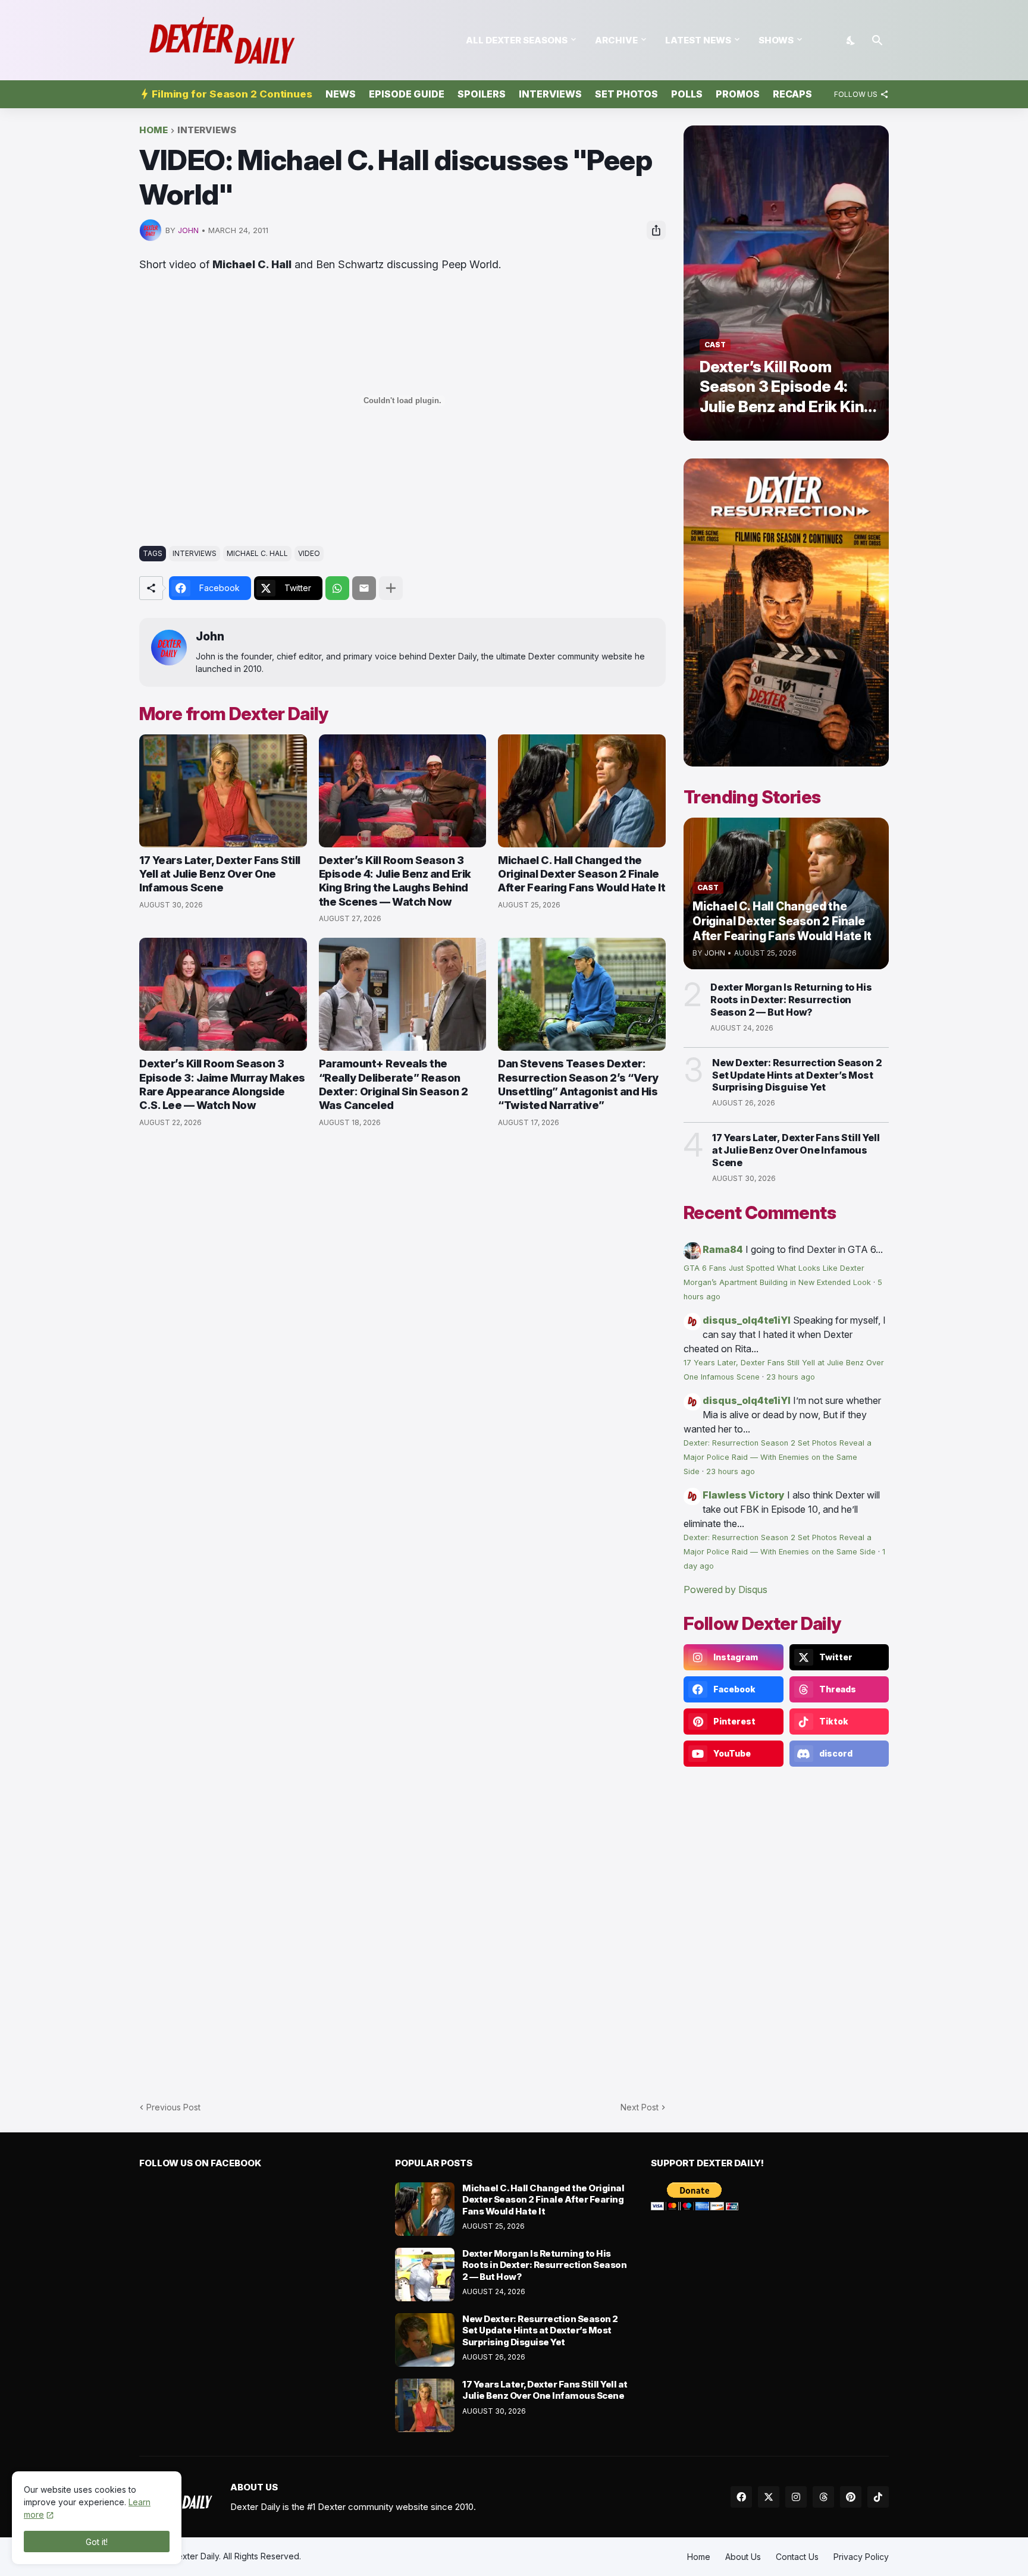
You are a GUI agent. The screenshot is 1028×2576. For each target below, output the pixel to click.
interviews (207, 131)
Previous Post (173, 2107)
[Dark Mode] (851, 40)
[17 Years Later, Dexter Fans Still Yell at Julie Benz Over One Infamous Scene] (223, 791)
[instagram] (796, 2497)
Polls (687, 94)
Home (153, 131)
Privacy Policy (861, 2557)
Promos (738, 94)
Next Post (640, 2107)
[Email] (364, 588)
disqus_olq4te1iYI (747, 1320)
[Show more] (391, 588)
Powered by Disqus (725, 1589)
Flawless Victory (744, 1495)
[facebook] (741, 2497)
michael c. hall (257, 553)
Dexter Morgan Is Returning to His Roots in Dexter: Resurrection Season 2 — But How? (791, 1000)
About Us (743, 2557)
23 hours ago (791, 1377)
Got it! (97, 2542)
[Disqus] (402, 1608)
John (210, 637)
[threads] (823, 2497)
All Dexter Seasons (517, 40)
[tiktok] (878, 2497)
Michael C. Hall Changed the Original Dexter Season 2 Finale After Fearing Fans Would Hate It (582, 874)
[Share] (656, 230)
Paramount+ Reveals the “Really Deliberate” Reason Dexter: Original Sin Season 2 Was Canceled (394, 1084)
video (309, 553)
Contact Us (797, 2557)
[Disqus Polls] (403, 1296)
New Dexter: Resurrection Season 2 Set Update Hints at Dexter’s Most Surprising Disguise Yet (797, 1075)
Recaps (792, 94)
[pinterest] (851, 2497)
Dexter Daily (195, 2556)
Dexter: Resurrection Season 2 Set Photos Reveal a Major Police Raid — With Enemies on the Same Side (778, 1457)
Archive (616, 40)
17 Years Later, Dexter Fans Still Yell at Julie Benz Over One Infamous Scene (220, 874)
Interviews (550, 94)
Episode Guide (407, 94)
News (341, 94)
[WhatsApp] (337, 588)
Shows (776, 40)
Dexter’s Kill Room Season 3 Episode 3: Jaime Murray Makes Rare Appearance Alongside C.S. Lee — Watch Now (222, 1084)
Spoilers (482, 94)
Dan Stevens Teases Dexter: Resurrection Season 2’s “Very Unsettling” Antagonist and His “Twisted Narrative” (578, 1084)
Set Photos (626, 94)
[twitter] (769, 2497)
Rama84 (723, 1249)
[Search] (877, 40)
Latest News (698, 40)
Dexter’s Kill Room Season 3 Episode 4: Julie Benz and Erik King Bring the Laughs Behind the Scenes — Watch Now (395, 881)
